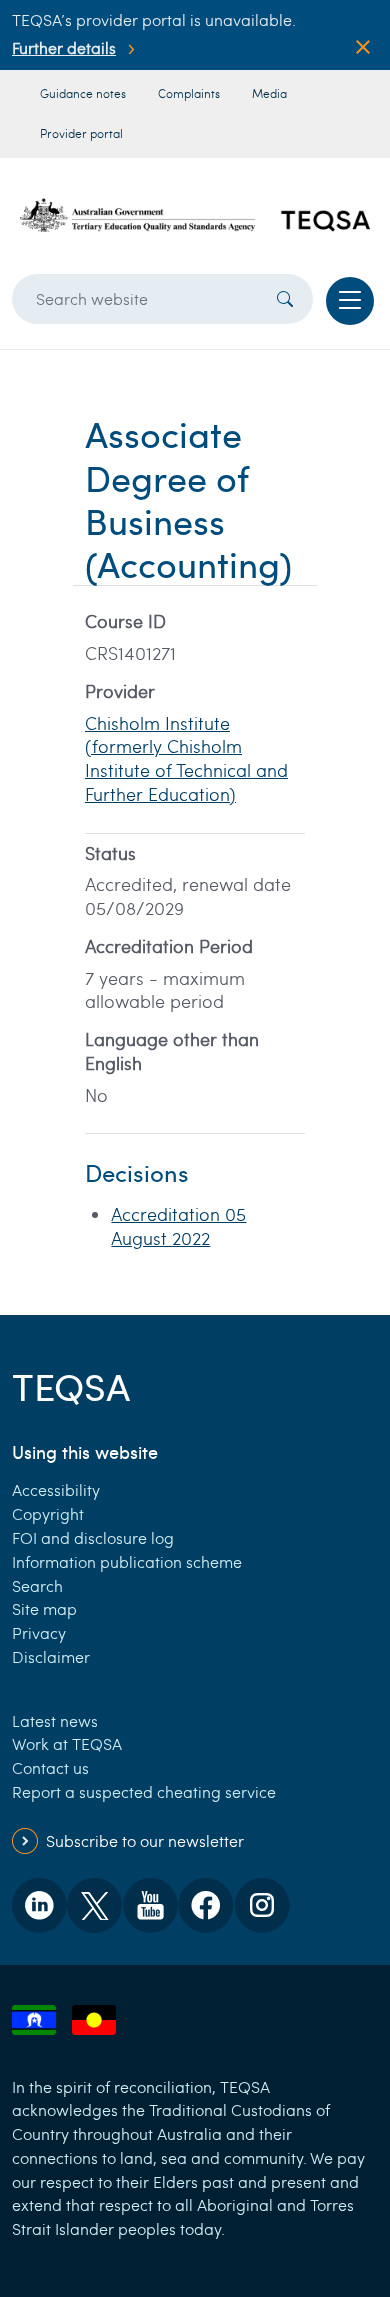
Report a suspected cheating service (144, 1791)
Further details (64, 47)
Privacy (39, 1632)
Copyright (48, 1513)
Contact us (50, 1767)
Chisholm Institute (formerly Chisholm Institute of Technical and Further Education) (186, 758)
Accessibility (56, 1489)
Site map (44, 1608)
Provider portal (81, 133)
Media (269, 93)
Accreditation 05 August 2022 (178, 1226)
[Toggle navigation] (350, 301)
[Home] (195, 215)
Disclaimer (51, 1656)
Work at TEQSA (67, 1743)
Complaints (189, 93)
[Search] (285, 299)
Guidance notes (83, 93)
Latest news (55, 1720)
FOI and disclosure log (93, 1537)
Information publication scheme (127, 1561)
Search (37, 1585)
